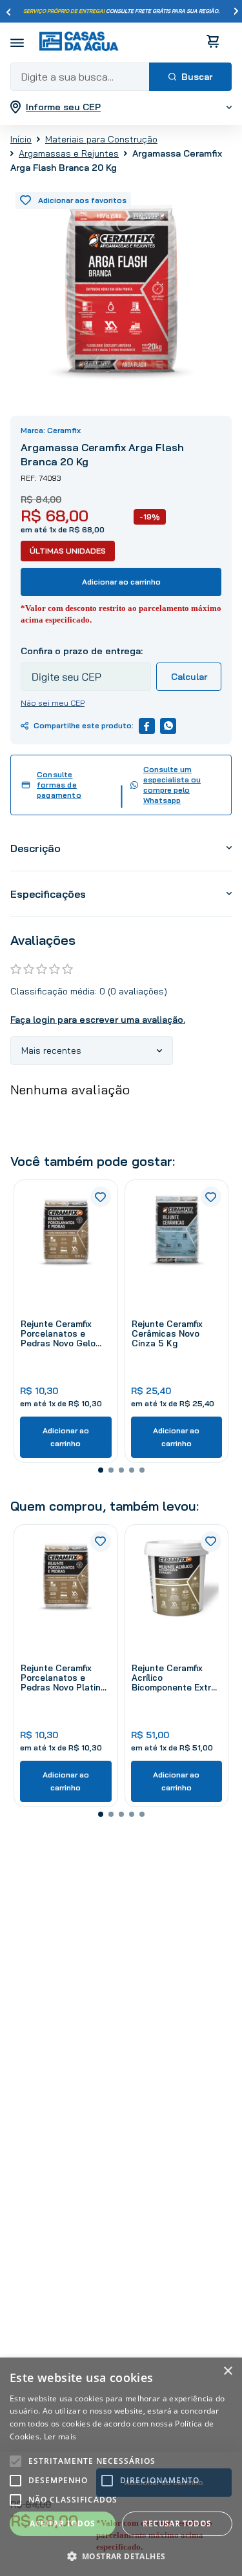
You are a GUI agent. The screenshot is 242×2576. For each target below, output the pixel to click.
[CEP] (86, 668)
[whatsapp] (168, 726)
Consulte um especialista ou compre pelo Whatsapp (172, 785)
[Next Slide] (236, 12)
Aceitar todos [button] (62, 2523)
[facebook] (147, 726)
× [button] (227, 2371)
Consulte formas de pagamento (59, 785)
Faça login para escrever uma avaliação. (98, 1020)
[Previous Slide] (8, 12)
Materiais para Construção (101, 139)
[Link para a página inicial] (21, 139)
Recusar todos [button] (177, 2523)
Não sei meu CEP (53, 703)
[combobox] (121, 77)
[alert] (121, 2467)
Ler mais (60, 2436)
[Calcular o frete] (189, 677)
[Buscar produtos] (190, 77)
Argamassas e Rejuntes (69, 153)
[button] (101, 1470)
